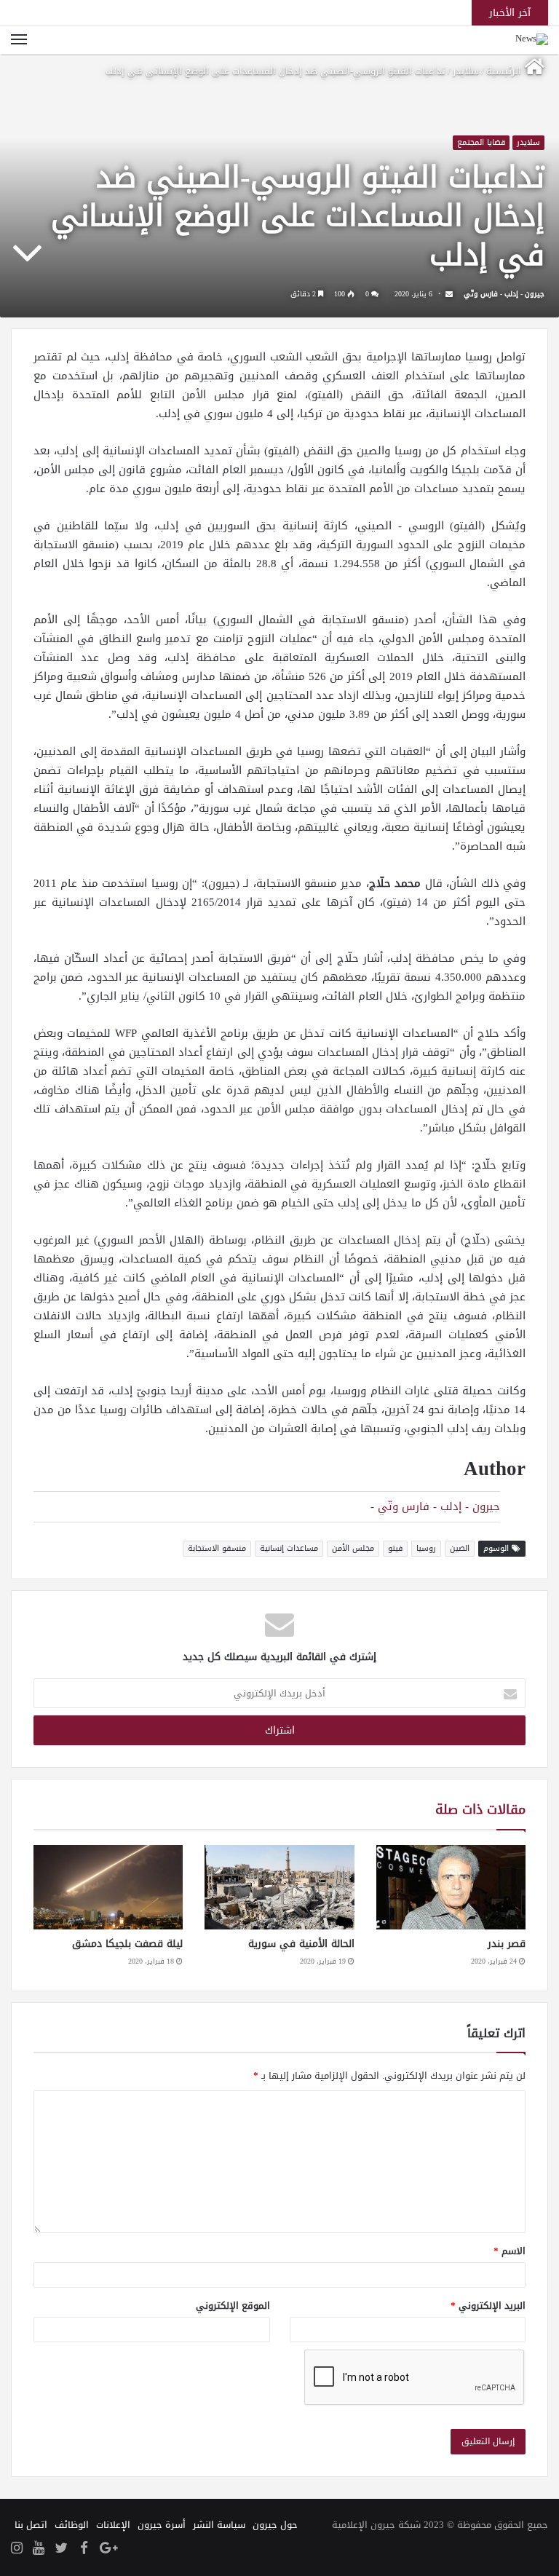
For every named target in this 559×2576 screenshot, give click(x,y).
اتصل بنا (31, 2525)
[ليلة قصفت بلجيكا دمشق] (108, 1887)
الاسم (510, 2251)
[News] (532, 40)
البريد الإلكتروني (488, 2306)
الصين (460, 1548)
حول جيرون (275, 2525)
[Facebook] (84, 2549)
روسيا (426, 1548)
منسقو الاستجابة (217, 1548)
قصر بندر (507, 1944)
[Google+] (108, 2549)
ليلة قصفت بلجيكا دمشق (127, 1944)
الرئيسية (505, 71)
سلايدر (466, 71)
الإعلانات (113, 2525)
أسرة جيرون (162, 2525)
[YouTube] (39, 2549)
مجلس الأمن (353, 1548)
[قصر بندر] (451, 1887)
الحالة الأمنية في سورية (301, 1944)
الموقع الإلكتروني (233, 2306)
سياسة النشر (219, 2525)
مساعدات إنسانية (289, 1548)
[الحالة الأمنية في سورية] (279, 1887)
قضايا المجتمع (481, 143)
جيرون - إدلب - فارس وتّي (504, 294)
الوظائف (72, 2525)
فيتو (395, 1548)
